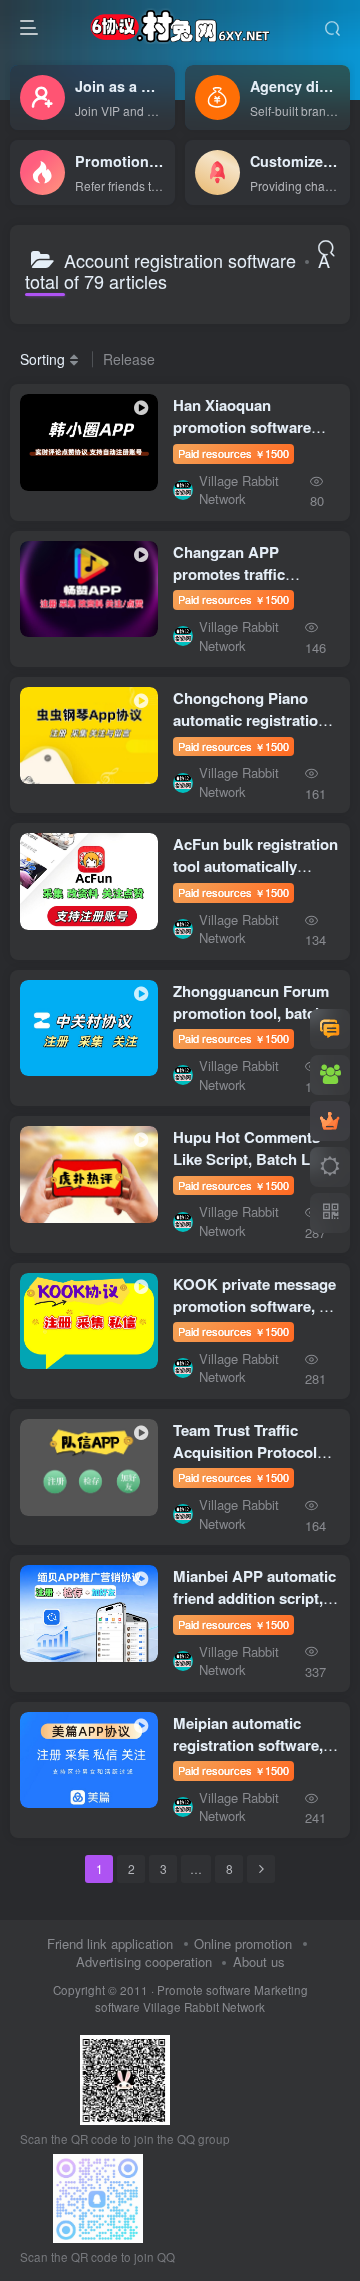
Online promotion (243, 1943)
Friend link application (110, 1943)
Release (129, 359)
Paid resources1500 (233, 453)
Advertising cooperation (144, 1961)
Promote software (204, 1990)
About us (259, 1961)
